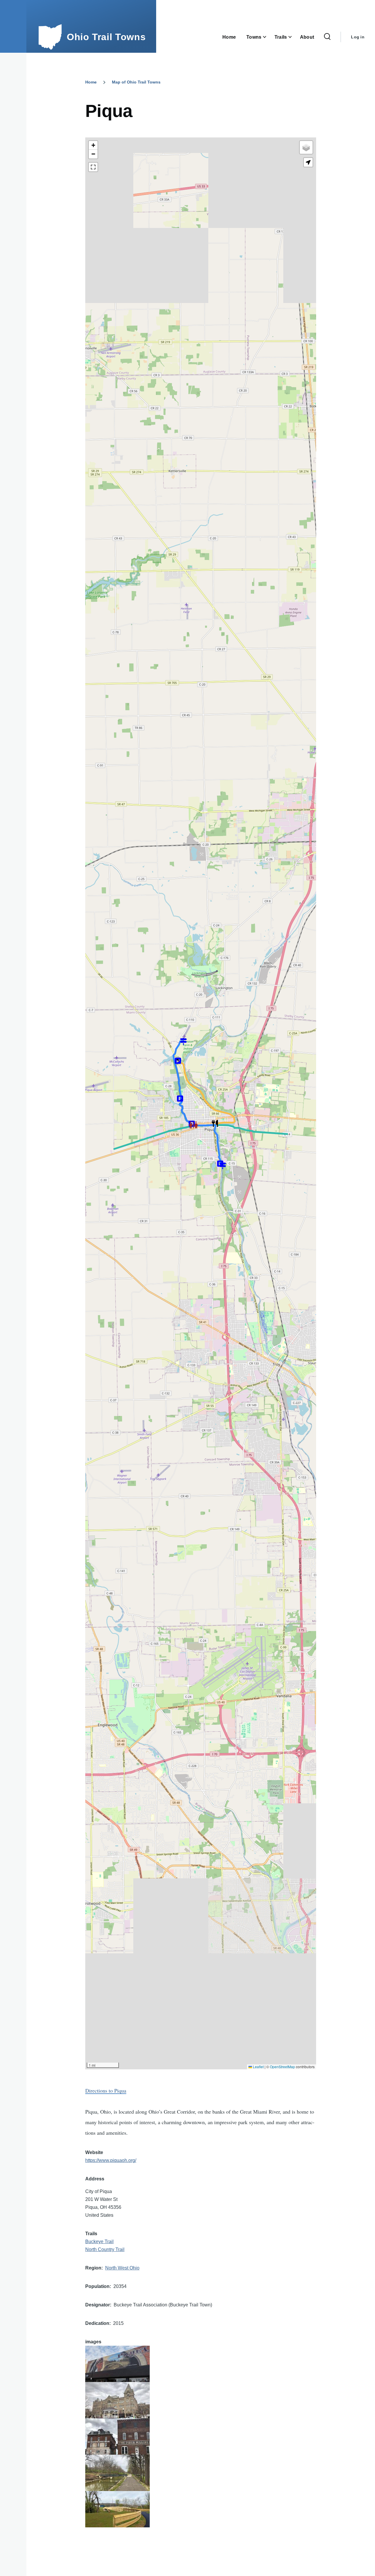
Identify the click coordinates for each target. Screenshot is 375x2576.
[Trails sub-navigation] (294, 37)
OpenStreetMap (282, 2067)
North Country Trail (105, 2249)
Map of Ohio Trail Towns (136, 82)
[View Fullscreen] (93, 167)
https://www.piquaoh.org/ (111, 2160)
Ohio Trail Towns (106, 37)
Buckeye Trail (99, 2242)
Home (91, 82)
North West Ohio (122, 2268)
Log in (358, 37)
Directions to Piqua (106, 2090)
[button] (215, 1125)
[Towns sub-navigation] (268, 37)
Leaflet (258, 2067)
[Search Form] (327, 37)
